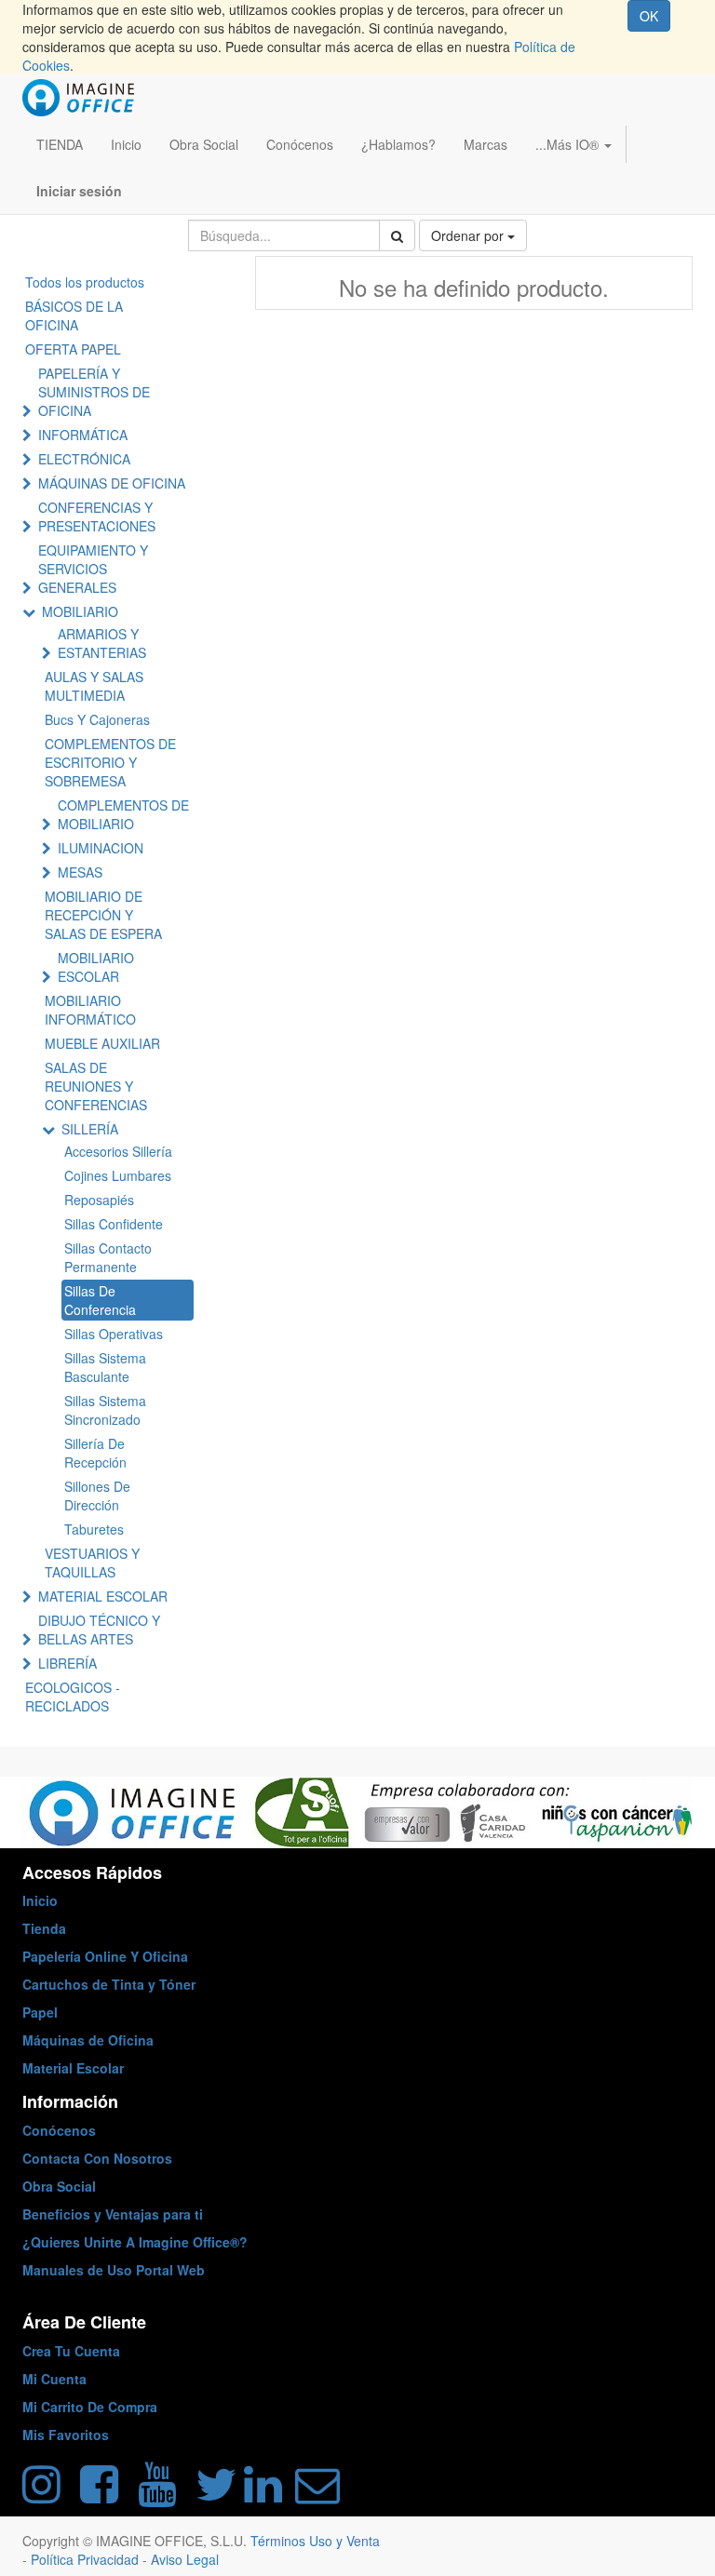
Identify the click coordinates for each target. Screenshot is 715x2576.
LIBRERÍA (67, 1663)
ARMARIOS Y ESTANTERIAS (102, 643)
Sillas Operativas (114, 1334)
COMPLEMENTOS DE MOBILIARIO (123, 814)
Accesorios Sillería (118, 1151)
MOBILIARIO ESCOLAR (96, 967)
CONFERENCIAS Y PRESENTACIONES (97, 517)
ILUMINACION (101, 848)
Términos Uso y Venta (315, 2541)
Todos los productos (85, 282)
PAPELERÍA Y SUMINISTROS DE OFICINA (94, 392)
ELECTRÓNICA (84, 459)
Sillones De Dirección (97, 1496)
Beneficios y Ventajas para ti (113, 2214)
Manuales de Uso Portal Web (114, 2270)
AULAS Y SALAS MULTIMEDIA (94, 686)
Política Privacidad (87, 2559)
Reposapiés (99, 1200)
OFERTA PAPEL (73, 349)
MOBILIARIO (80, 611)
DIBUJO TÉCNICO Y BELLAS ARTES (99, 1630)
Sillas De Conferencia (100, 1300)
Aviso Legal (185, 2559)
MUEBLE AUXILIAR (102, 1043)
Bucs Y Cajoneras (97, 719)
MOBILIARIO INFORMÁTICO (90, 1010)
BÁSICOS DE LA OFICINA (74, 315)
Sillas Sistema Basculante (105, 1367)
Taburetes (94, 1529)
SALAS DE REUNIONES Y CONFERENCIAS (96, 1086)
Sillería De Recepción (95, 1453)
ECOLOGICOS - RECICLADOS (73, 1697)
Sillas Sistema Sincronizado (105, 1410)
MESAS (80, 872)
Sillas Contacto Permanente (108, 1257)
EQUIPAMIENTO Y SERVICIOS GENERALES (93, 569)
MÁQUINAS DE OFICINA (112, 483)
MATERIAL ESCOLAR (103, 1596)
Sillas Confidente (114, 1224)
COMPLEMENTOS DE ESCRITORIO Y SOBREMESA (110, 762)
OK (649, 16)
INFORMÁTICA (83, 435)
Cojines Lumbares (118, 1175)
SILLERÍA (90, 1129)
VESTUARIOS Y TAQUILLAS (92, 1563)
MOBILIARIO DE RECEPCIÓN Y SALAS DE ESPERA (103, 915)
